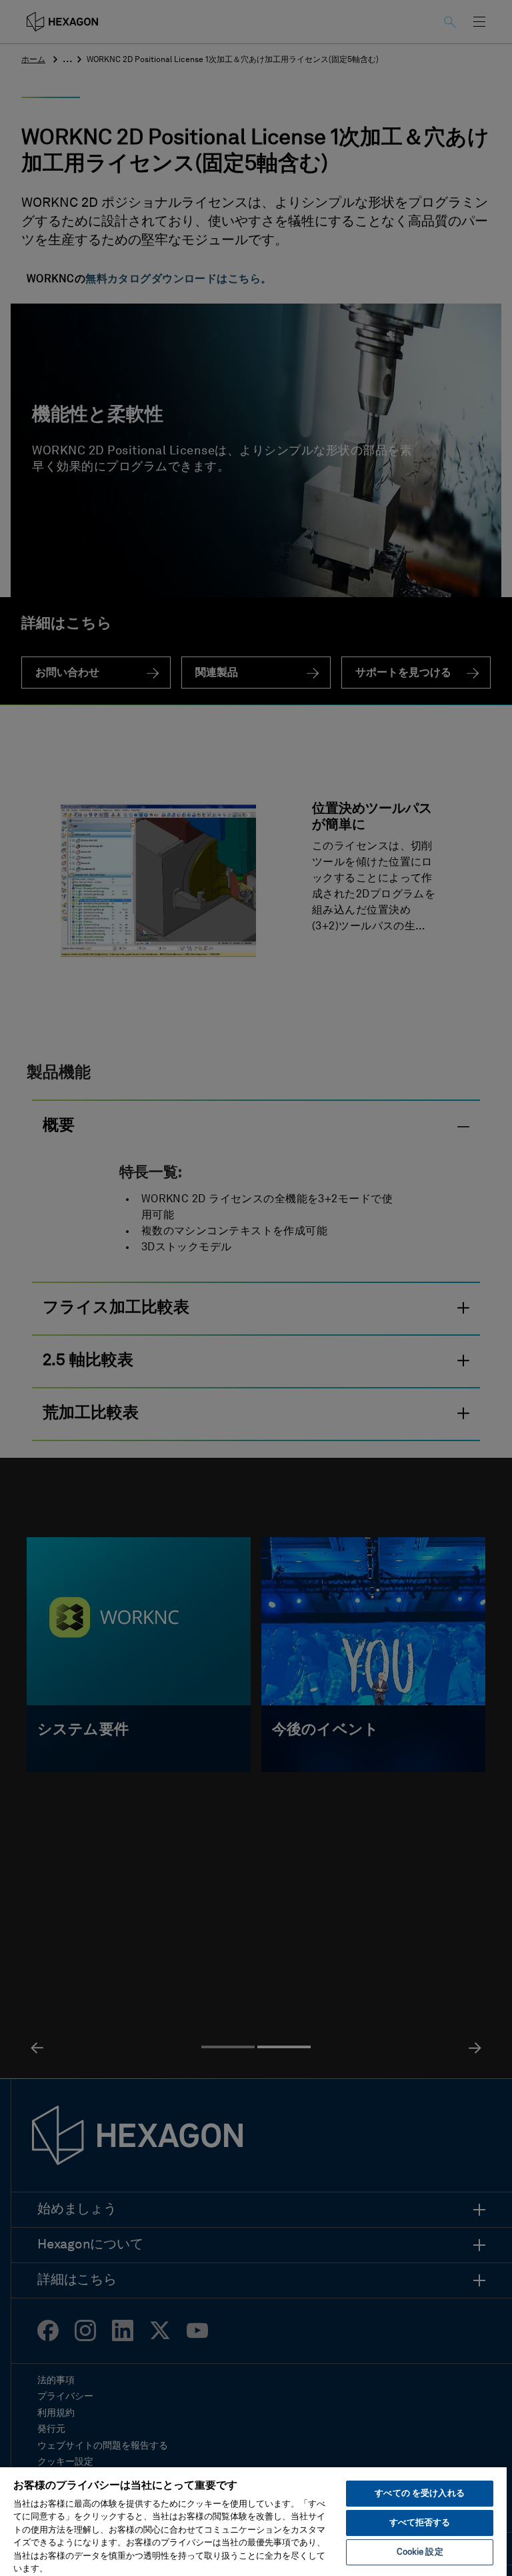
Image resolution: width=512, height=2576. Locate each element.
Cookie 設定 (420, 2552)
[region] (253, 2521)
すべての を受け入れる (419, 2494)
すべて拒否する (420, 2523)
